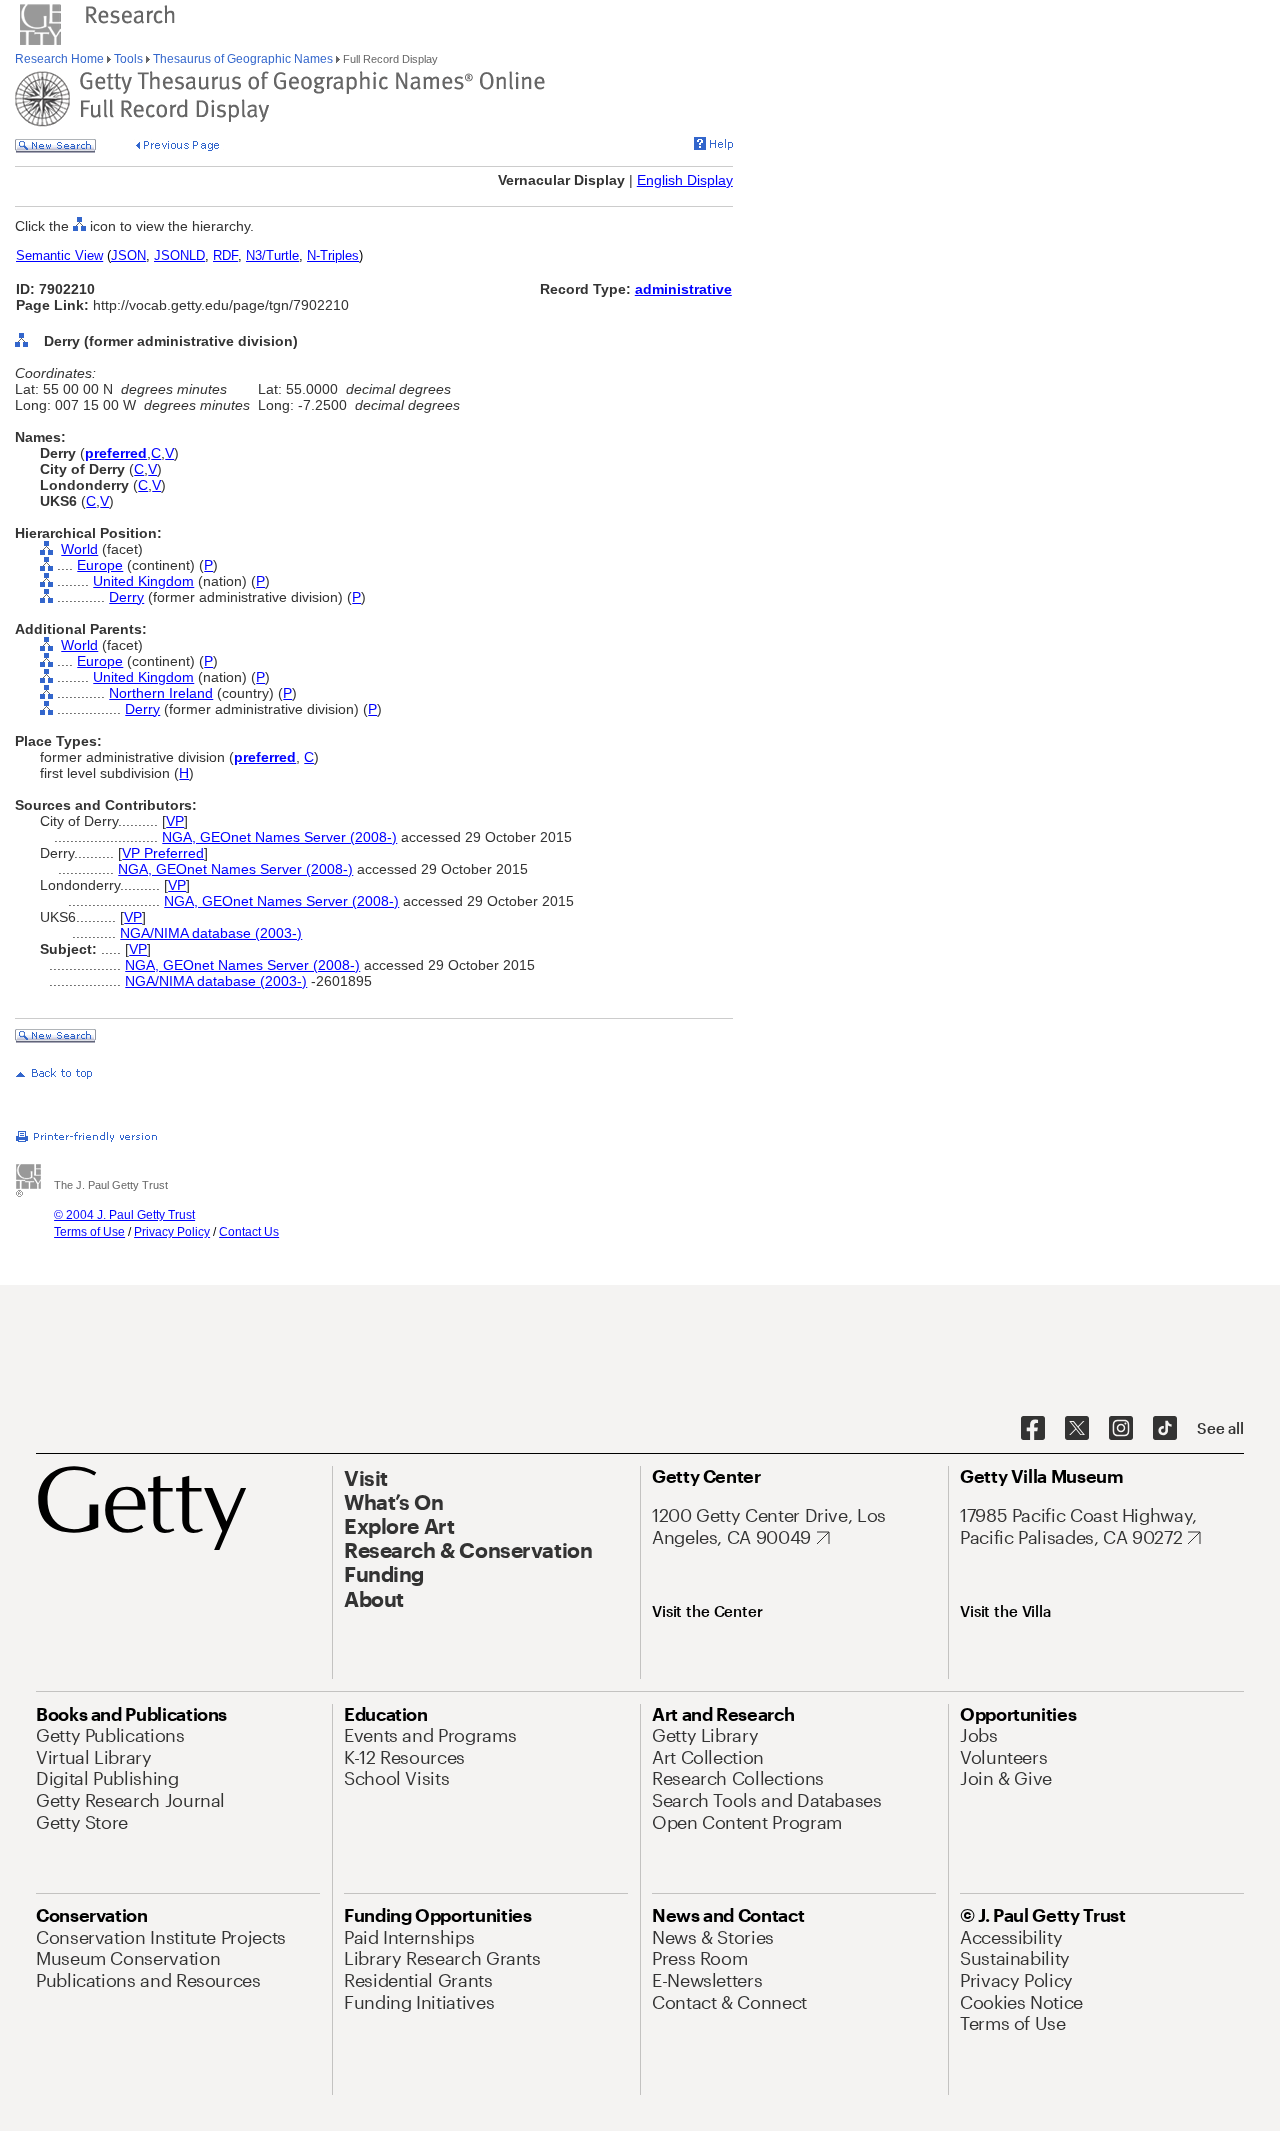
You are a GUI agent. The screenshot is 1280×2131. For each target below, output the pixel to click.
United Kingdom (143, 581)
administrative (683, 289)
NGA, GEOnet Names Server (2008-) (279, 837)
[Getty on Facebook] (1033, 1429)
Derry (126, 597)
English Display (685, 180)
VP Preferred (163, 853)
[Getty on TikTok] (1165, 1429)
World (79, 549)
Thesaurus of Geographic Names (243, 59)
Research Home (61, 59)
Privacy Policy (172, 1232)
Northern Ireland (161, 693)
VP (175, 821)
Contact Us (249, 1232)
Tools (128, 59)
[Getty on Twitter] (1077, 1429)
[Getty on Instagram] (1121, 1429)
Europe (100, 565)
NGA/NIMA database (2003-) (211, 933)
